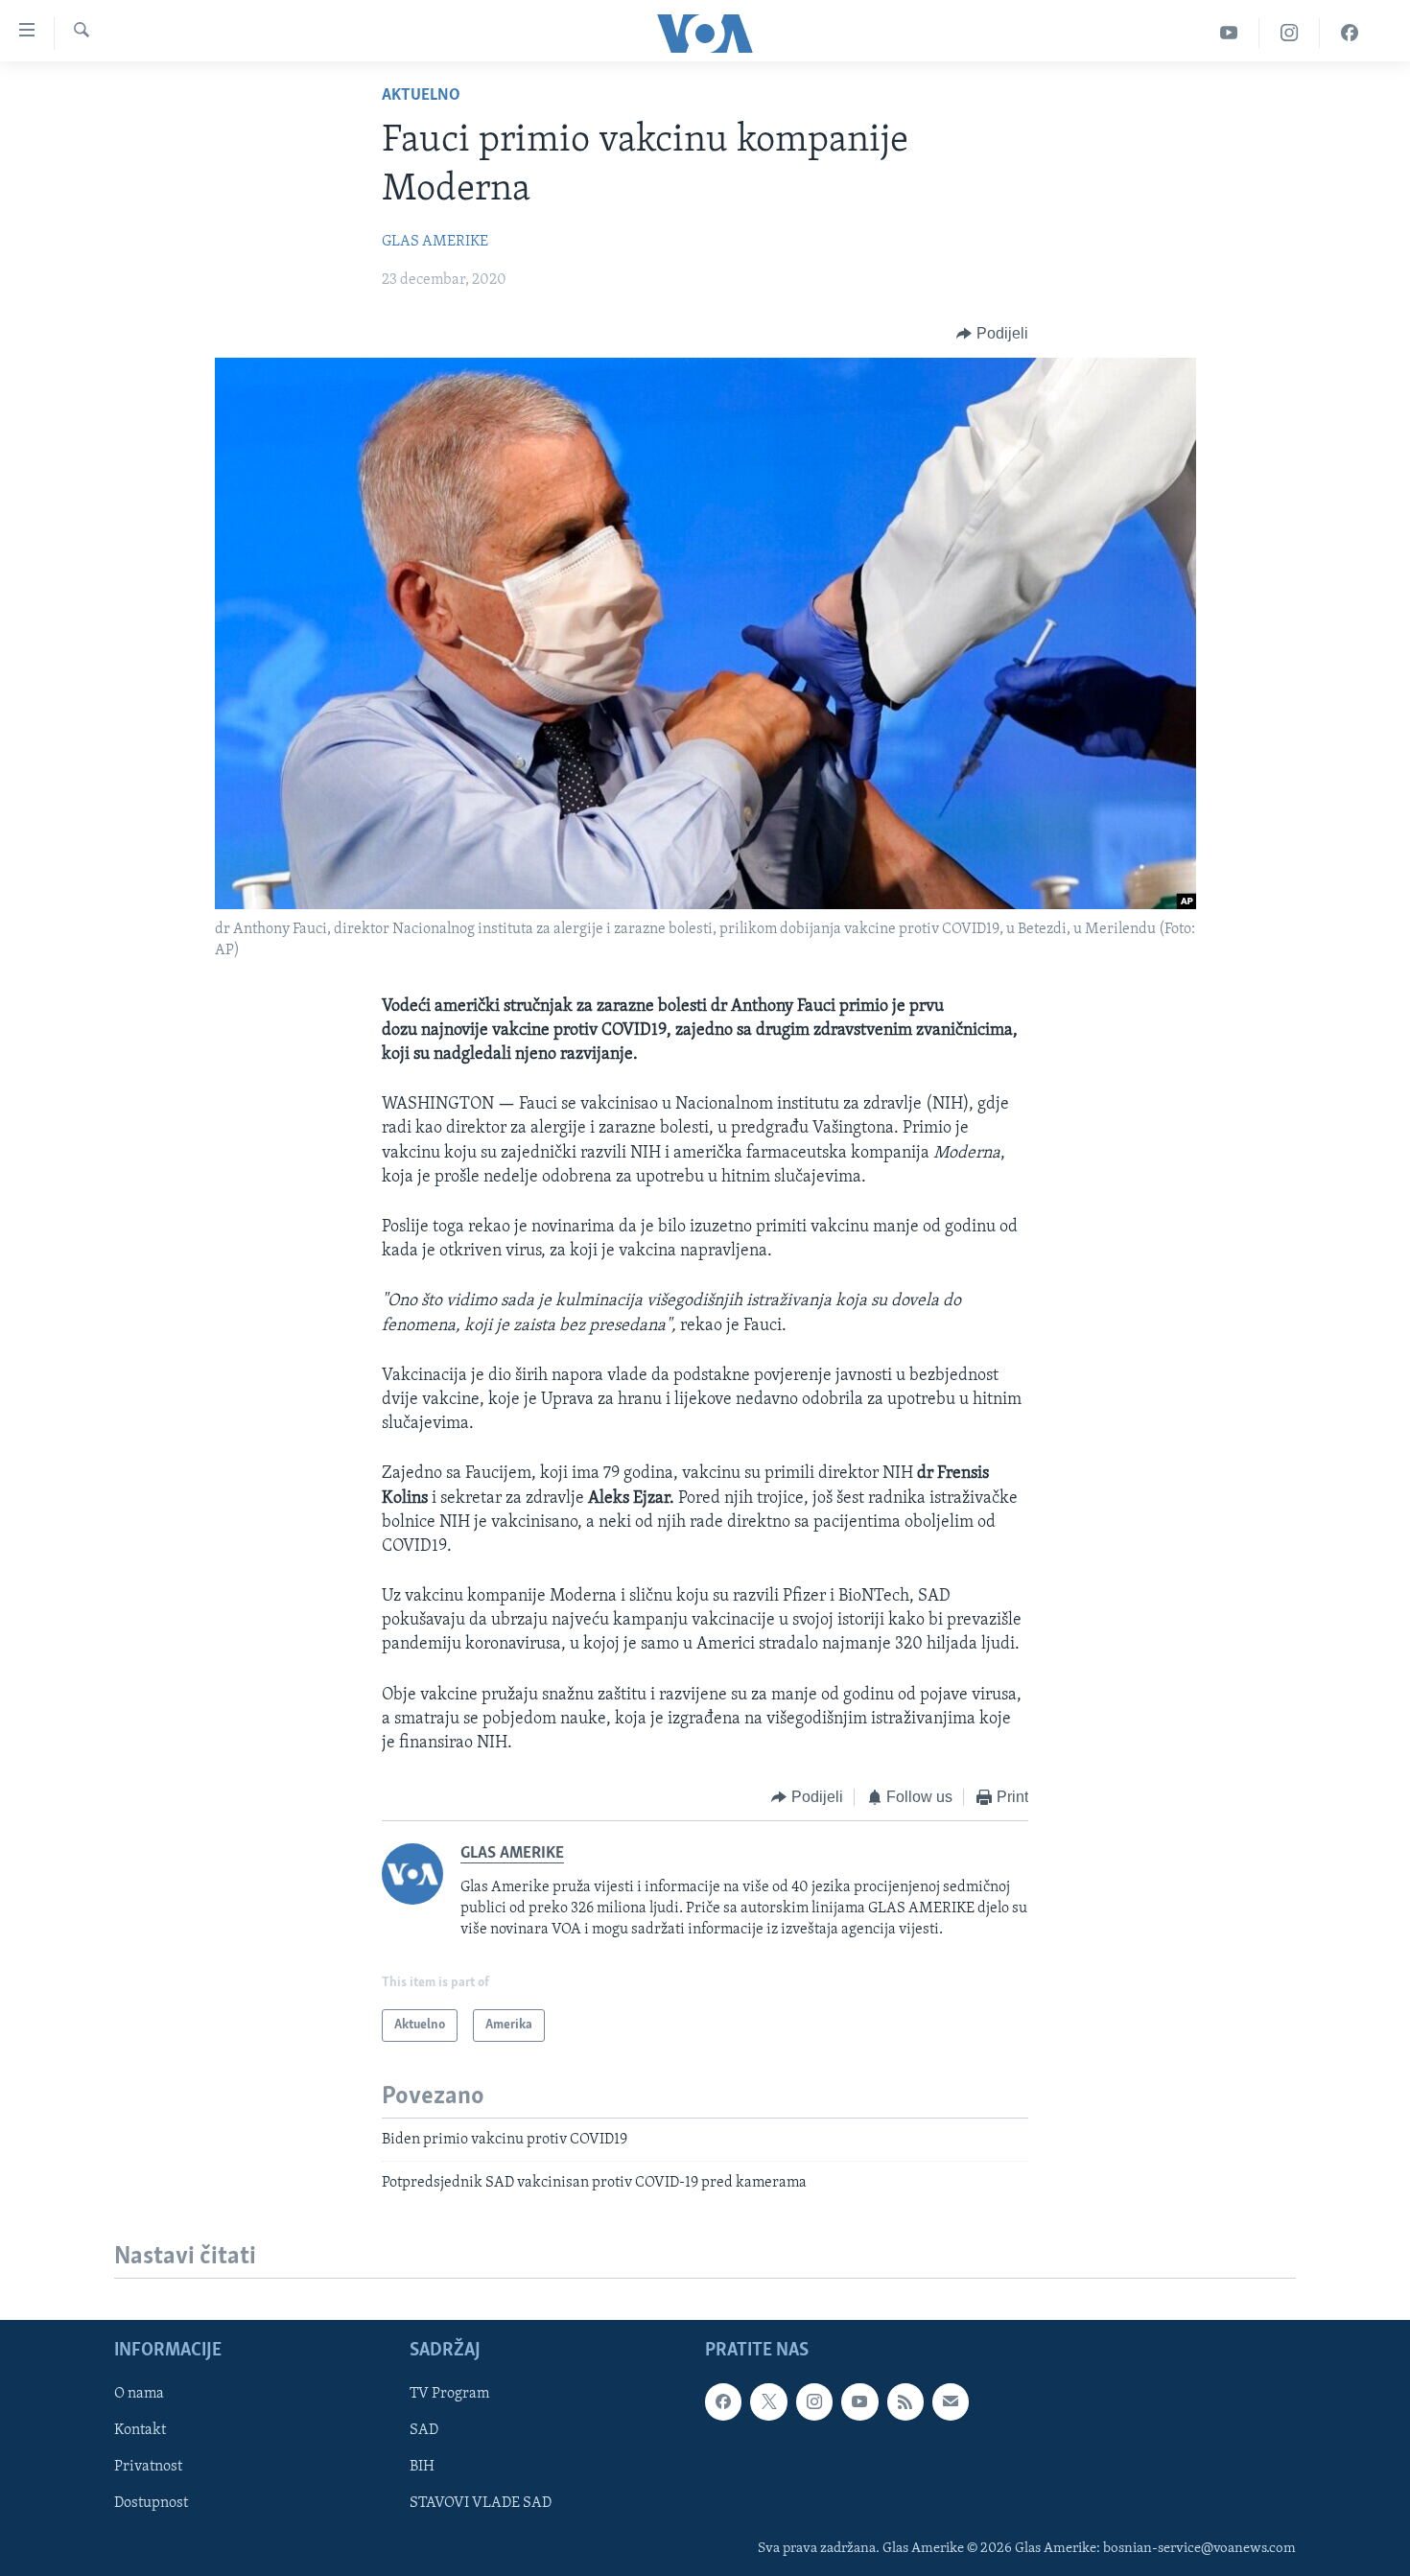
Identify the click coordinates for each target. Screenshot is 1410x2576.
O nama (139, 2394)
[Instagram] (1290, 33)
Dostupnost (151, 2503)
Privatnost (148, 2467)
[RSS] (905, 2401)
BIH (422, 2467)
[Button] (992, 334)
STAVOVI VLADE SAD (481, 2503)
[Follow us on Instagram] (814, 2401)
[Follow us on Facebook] (723, 2401)
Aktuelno (421, 96)
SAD (424, 2430)
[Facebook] (1350, 33)
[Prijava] (951, 2401)
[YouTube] (1229, 33)
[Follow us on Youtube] (859, 2401)
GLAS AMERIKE (435, 242)
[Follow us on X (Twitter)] (768, 2401)
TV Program (449, 2394)
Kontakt (140, 2430)
